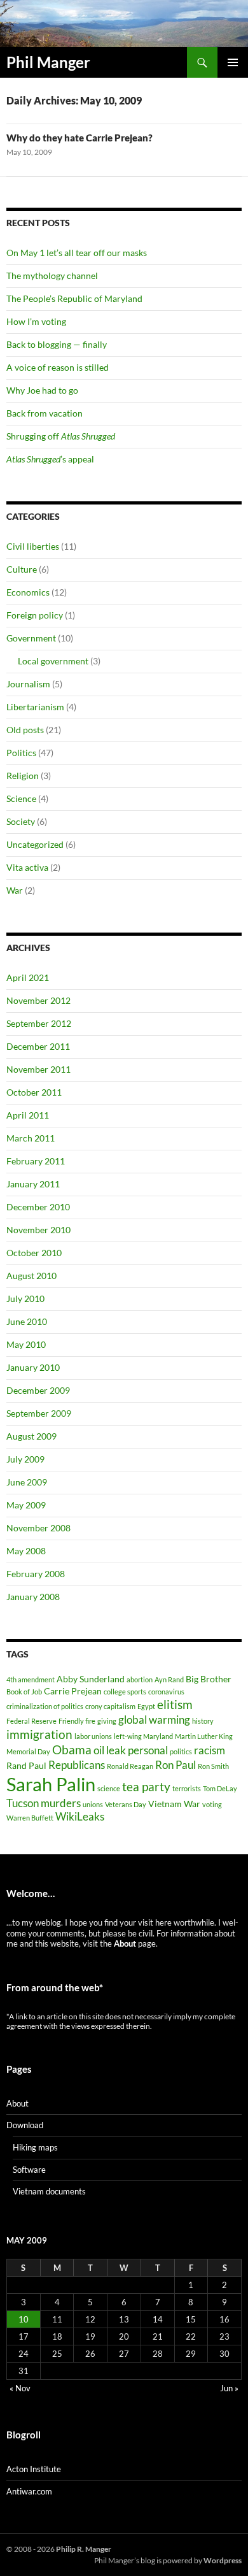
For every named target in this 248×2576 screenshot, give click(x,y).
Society (21, 821)
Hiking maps (35, 2147)
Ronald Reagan (130, 1766)
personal (148, 1750)
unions (93, 1804)
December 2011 (38, 1046)
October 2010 (34, 1253)
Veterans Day (126, 1804)
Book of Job (24, 1692)
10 (24, 2319)
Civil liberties (33, 546)
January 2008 (33, 1597)
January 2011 (33, 1184)
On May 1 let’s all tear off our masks (77, 253)
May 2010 (26, 1344)
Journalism (28, 684)
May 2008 (26, 1551)
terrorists (187, 1788)
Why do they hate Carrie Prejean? (79, 138)
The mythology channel (52, 275)
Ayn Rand (169, 1679)
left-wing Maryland (143, 1736)
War (15, 890)
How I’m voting (36, 321)
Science (21, 798)
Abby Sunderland (91, 1679)
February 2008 (36, 1574)
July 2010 (25, 1299)
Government (31, 638)
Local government (53, 661)
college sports (125, 1692)
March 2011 (31, 1138)
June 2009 (27, 1482)
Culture (22, 569)
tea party (146, 1786)
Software (29, 2170)
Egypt (146, 1706)
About (17, 2103)
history (203, 1721)
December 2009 (38, 1390)
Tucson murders (44, 1803)
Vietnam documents (49, 2191)
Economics (28, 592)
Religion (23, 776)
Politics (21, 753)
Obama (72, 1750)
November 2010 (38, 1230)
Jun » (229, 2388)
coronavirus (166, 1692)
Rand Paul (26, 1765)
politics (181, 1751)
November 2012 (38, 1000)
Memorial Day (28, 1751)
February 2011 (36, 1161)
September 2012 (39, 1023)
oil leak (110, 1750)
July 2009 (25, 1459)
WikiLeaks (80, 1816)
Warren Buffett (30, 1818)
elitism (175, 1704)
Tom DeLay (220, 1788)
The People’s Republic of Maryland (74, 298)
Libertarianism (35, 707)
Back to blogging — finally (57, 344)
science (109, 1788)
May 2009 (26, 1505)
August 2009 (31, 1436)
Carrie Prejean (73, 1691)
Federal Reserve (31, 1721)
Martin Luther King (204, 1736)
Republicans (77, 1765)
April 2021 (28, 977)
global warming (154, 1720)
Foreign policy (35, 615)
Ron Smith (213, 1766)
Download (25, 2125)
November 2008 (38, 1528)
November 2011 (38, 1069)
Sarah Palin (51, 1784)
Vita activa (27, 867)
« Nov (20, 2388)
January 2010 (33, 1367)
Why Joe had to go (42, 390)
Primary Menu (233, 62)
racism (210, 1750)
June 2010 (27, 1321)
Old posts (25, 730)
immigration (39, 1734)
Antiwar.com (29, 2491)
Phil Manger (48, 62)
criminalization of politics (45, 1706)
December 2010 (38, 1207)
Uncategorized (35, 844)
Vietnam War (174, 1804)
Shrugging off (61, 436)
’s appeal (50, 459)
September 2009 (39, 1413)
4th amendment (31, 1679)
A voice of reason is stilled (58, 367)
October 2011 (34, 1092)
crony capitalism (110, 1706)
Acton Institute (34, 2469)
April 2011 (28, 1115)
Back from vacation (45, 413)
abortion (140, 1679)
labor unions (93, 1736)
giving (107, 1721)
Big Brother (209, 1679)
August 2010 (31, 1276)
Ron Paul (176, 1765)
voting (212, 1804)
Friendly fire (77, 1721)
